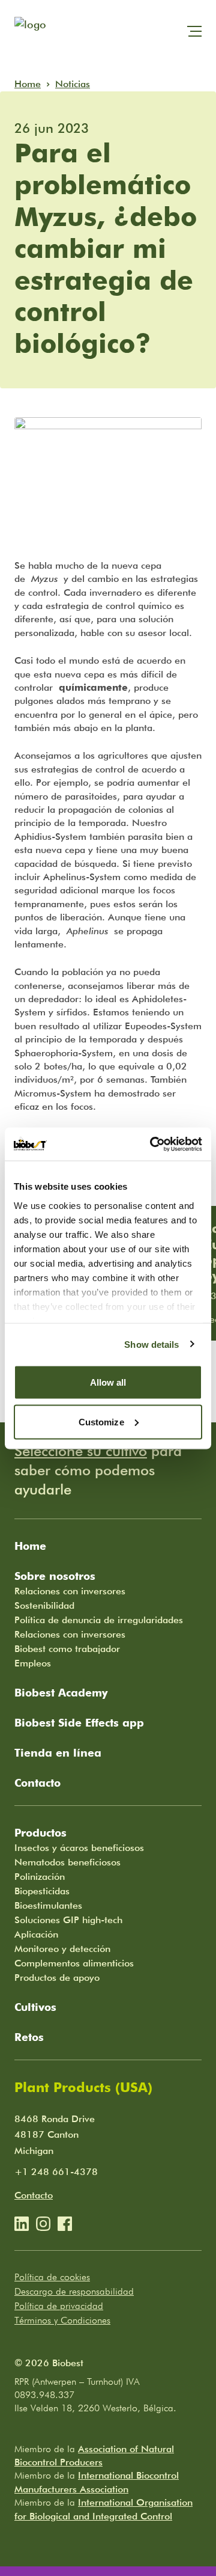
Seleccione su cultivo (81, 1451)
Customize (101, 1421)
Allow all (108, 1382)
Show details (151, 1344)
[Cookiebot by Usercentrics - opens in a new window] (152, 1144)
